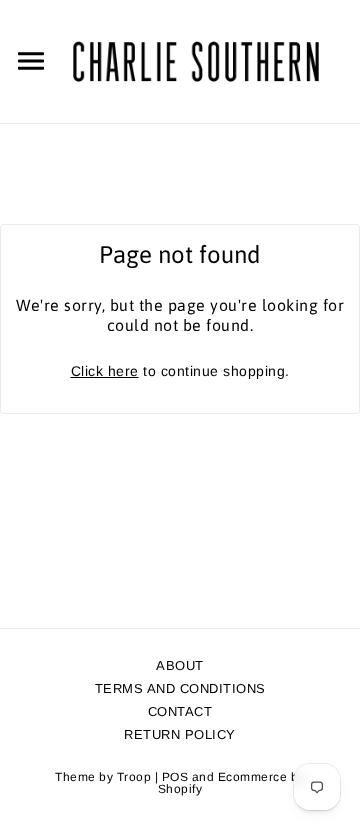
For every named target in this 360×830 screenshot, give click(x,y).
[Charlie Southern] (196, 60)
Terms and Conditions (180, 688)
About (180, 665)
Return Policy (180, 734)
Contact (180, 711)
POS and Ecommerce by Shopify (231, 783)
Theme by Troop (103, 777)
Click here (105, 371)
